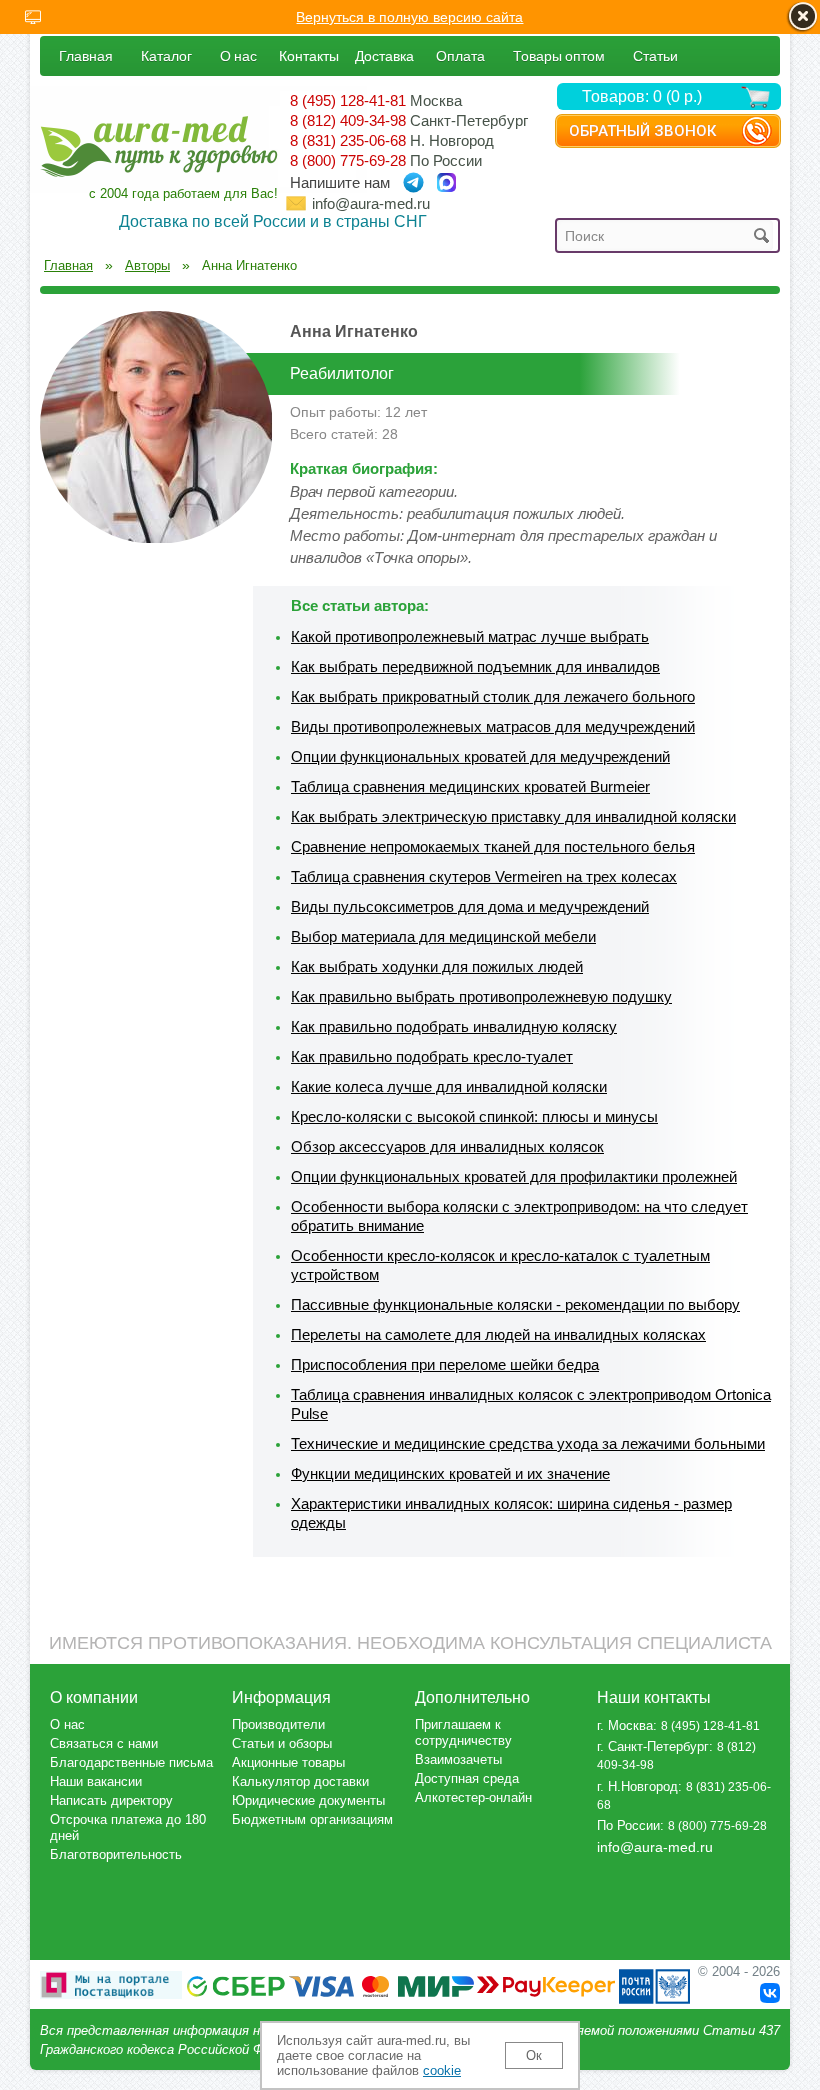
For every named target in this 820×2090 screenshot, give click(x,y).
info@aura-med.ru (371, 203)
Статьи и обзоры (282, 1743)
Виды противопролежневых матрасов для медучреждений (493, 726)
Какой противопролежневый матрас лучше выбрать (470, 636)
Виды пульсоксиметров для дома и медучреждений (470, 906)
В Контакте (770, 1993)
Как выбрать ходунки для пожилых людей (437, 966)
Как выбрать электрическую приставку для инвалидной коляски (513, 816)
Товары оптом (559, 55)
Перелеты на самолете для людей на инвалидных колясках (498, 1334)
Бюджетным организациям (312, 1819)
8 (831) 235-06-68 (348, 140)
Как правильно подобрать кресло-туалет (432, 1056)
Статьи (655, 55)
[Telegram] (413, 182)
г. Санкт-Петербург (653, 1746)
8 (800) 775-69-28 (348, 160)
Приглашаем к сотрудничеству (463, 1732)
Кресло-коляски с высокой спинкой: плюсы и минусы (474, 1116)
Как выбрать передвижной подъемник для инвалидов (475, 666)
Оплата (460, 55)
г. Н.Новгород (637, 1786)
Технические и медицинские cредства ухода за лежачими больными (528, 1443)
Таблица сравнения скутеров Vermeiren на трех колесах (484, 876)
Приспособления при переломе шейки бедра (445, 1364)
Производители (278, 1724)
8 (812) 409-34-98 (348, 120)
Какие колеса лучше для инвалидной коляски (449, 1086)
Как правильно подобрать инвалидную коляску (454, 1026)
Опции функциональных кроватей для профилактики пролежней (514, 1176)
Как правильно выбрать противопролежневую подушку (481, 996)
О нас (238, 55)
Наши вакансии (96, 1781)
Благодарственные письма (131, 1762)
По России (628, 1825)
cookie (442, 2070)
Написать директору (111, 1800)
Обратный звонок (642, 131)
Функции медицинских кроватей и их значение (450, 1473)
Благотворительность (116, 1854)
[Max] (446, 182)
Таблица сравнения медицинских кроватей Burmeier (470, 786)
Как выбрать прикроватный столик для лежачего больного (493, 696)
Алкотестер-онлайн (473, 1797)
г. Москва (625, 1725)
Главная (86, 55)
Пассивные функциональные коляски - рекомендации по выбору (515, 1304)
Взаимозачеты (458, 1759)
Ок (534, 2055)
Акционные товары (288, 1762)
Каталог (166, 55)
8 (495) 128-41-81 (348, 100)
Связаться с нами (104, 1743)
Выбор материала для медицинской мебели (443, 936)
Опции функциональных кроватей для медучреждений (480, 756)
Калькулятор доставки (300, 1781)
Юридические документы (308, 1800)
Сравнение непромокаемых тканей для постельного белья (493, 846)
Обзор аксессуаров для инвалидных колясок (447, 1146)
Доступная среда (467, 1778)
